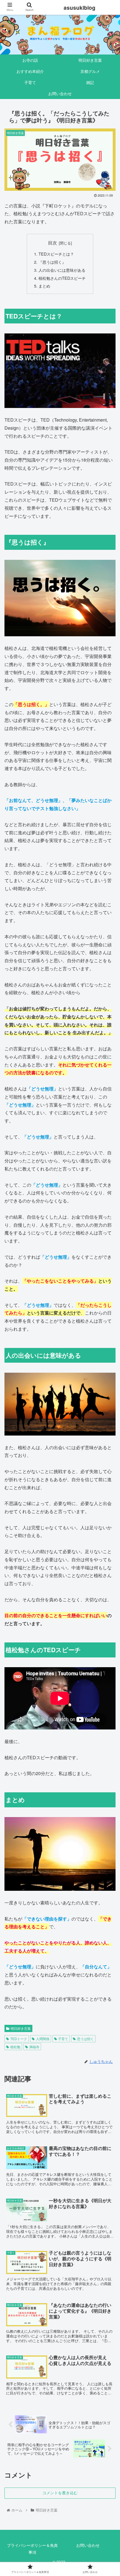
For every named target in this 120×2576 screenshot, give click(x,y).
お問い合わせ (88, 2545)
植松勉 (15, 2047)
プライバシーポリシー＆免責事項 (32, 2549)
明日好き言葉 (21, 2028)
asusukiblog (80, 8)
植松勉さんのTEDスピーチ (62, 278)
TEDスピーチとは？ (56, 254)
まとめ (44, 286)
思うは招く (85, 2039)
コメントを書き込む (60, 2493)
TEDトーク (19, 2039)
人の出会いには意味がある (62, 270)
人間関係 (43, 2039)
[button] (108, 1302)
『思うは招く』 (52, 262)
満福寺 (34, 2047)
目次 (52, 242)
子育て (63, 2039)
